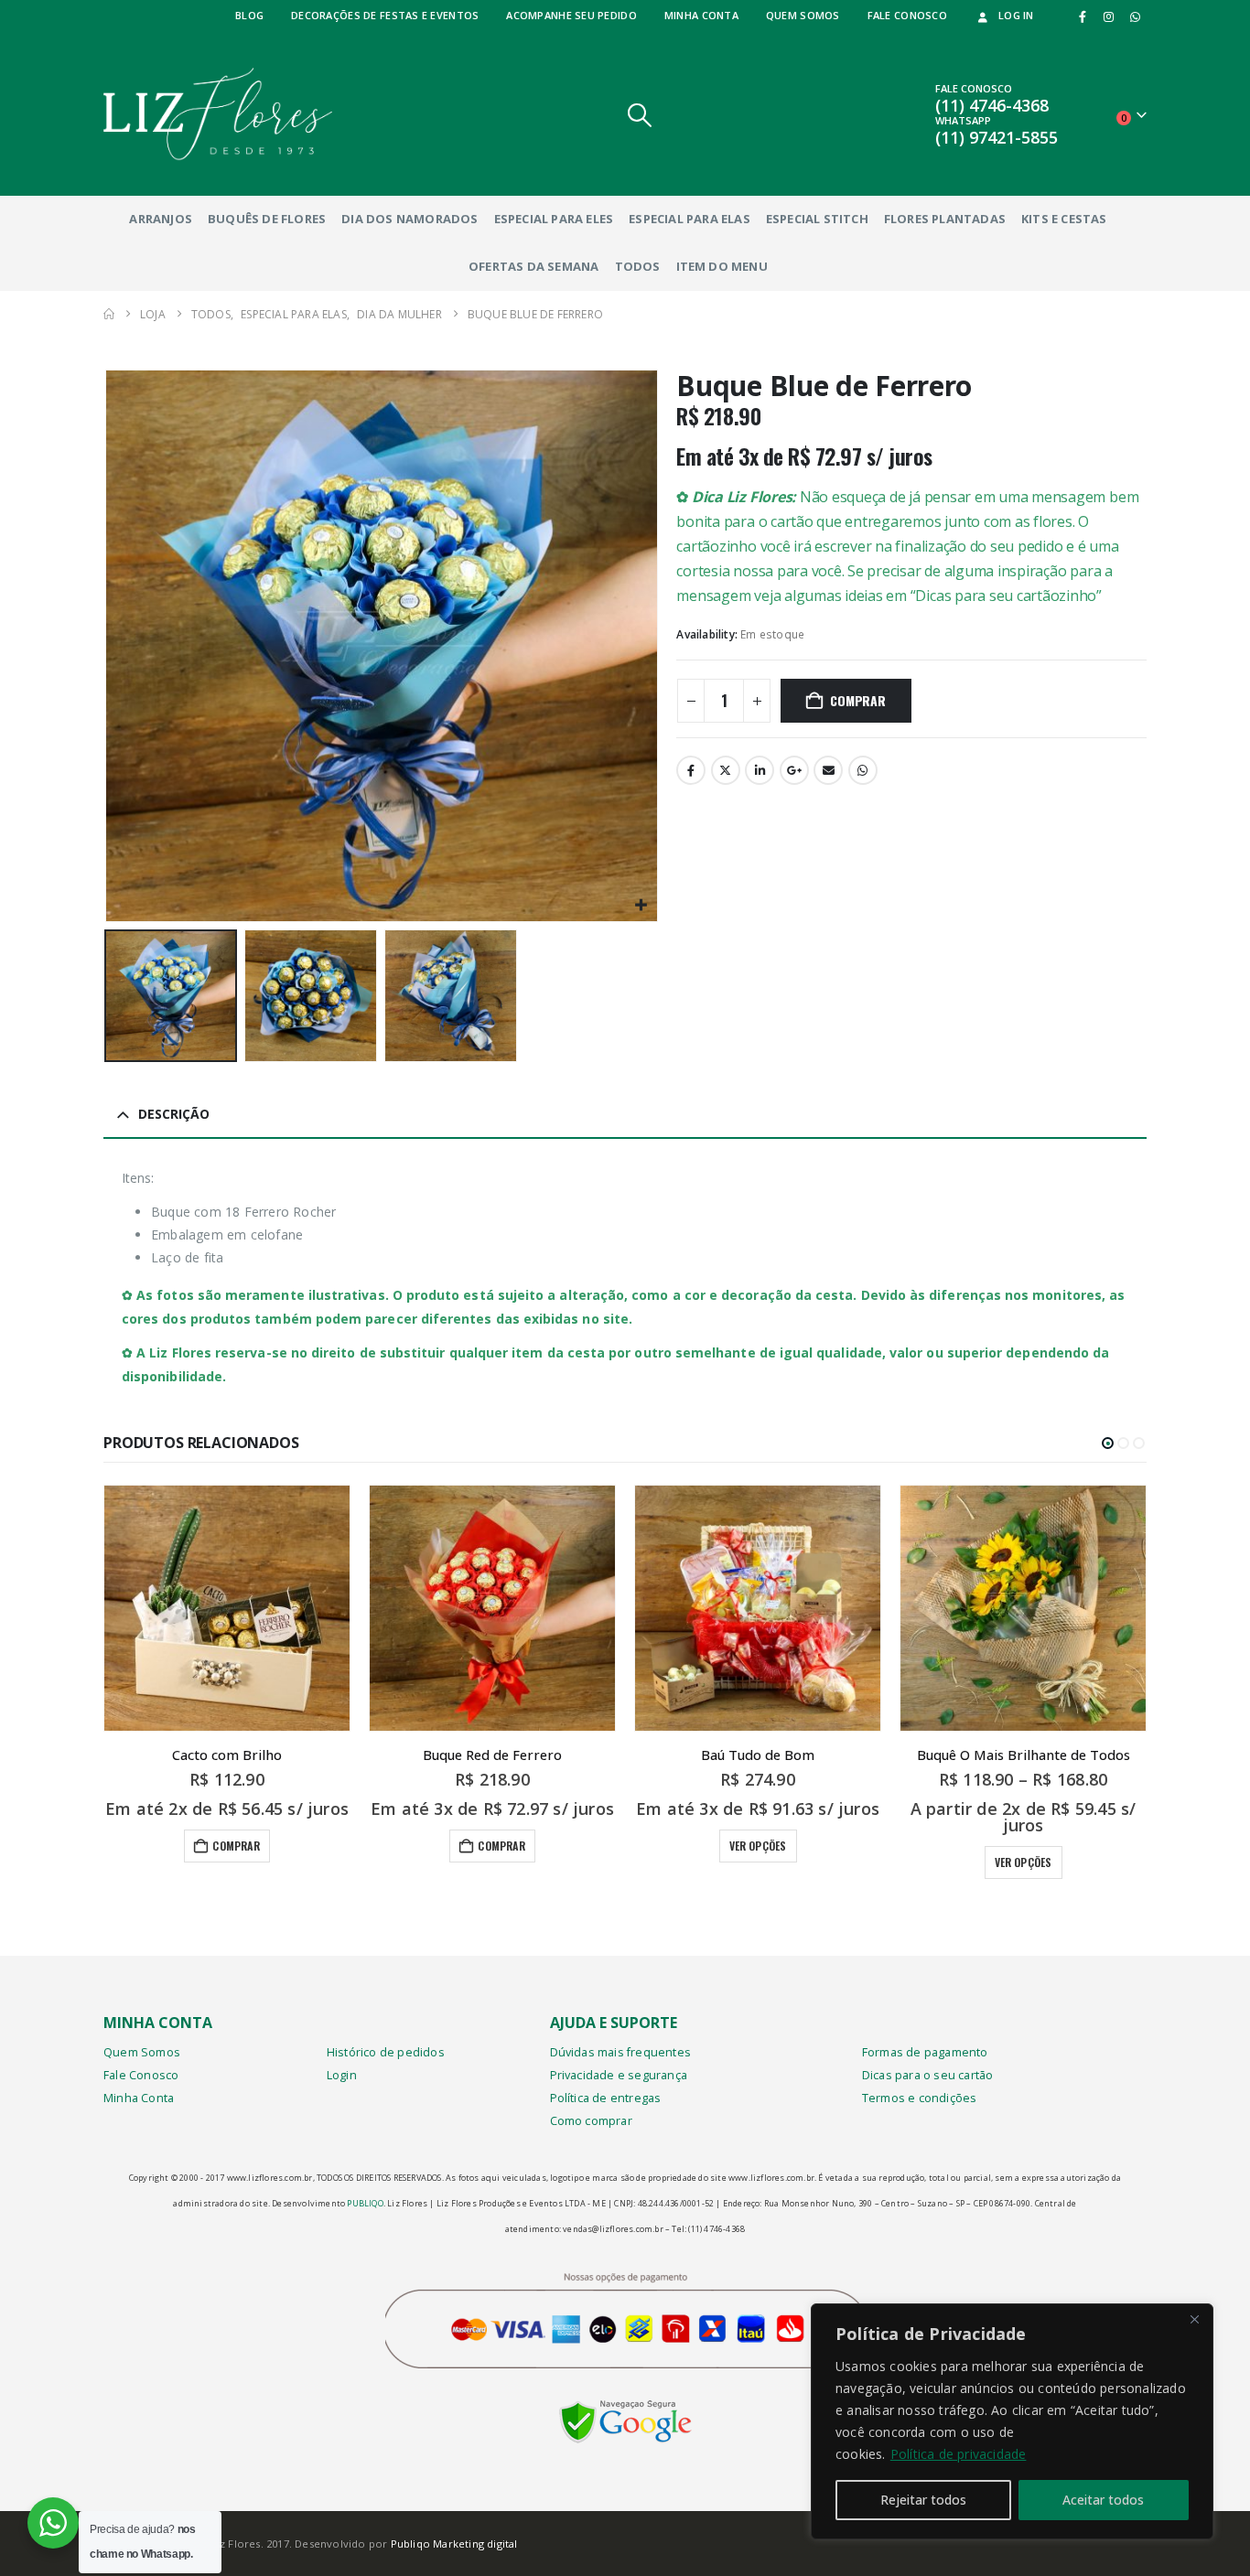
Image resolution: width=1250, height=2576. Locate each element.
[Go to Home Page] (109, 314)
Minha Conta (139, 2098)
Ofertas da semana (533, 266)
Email (828, 770)
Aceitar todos (1103, 2500)
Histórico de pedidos (386, 2052)
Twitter (726, 770)
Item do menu (722, 266)
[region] (1012, 2421)
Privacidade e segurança (619, 2075)
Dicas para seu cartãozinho (1006, 596)
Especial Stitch (817, 219)
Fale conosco (907, 15)
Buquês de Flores (267, 219)
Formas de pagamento (925, 2052)
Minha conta (701, 15)
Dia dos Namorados (409, 219)
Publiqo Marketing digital (454, 2544)
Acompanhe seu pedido (571, 15)
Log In (1016, 15)
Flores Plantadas (945, 219)
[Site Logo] (218, 114)
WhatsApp (863, 770)
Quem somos (803, 15)
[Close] (1194, 2319)
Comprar (858, 700)
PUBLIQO (365, 2203)
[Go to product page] (227, 1608)
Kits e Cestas (1064, 219)
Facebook (691, 770)
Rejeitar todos (923, 2500)
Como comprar (591, 2121)
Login (342, 2075)
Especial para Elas (690, 219)
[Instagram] (1109, 16)
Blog (249, 15)
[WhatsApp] (1135, 16)
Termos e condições (920, 2098)
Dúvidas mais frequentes (621, 2052)
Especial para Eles (554, 219)
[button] (640, 115)
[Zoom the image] (625, 2413)
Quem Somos (142, 2052)
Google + (794, 770)
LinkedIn (760, 770)
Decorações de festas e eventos (385, 15)
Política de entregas (606, 2098)
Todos (638, 266)
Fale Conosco (141, 2075)
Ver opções (758, 1846)
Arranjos (161, 219)
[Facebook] (1083, 16)
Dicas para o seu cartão (928, 2075)
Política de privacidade (959, 2454)
